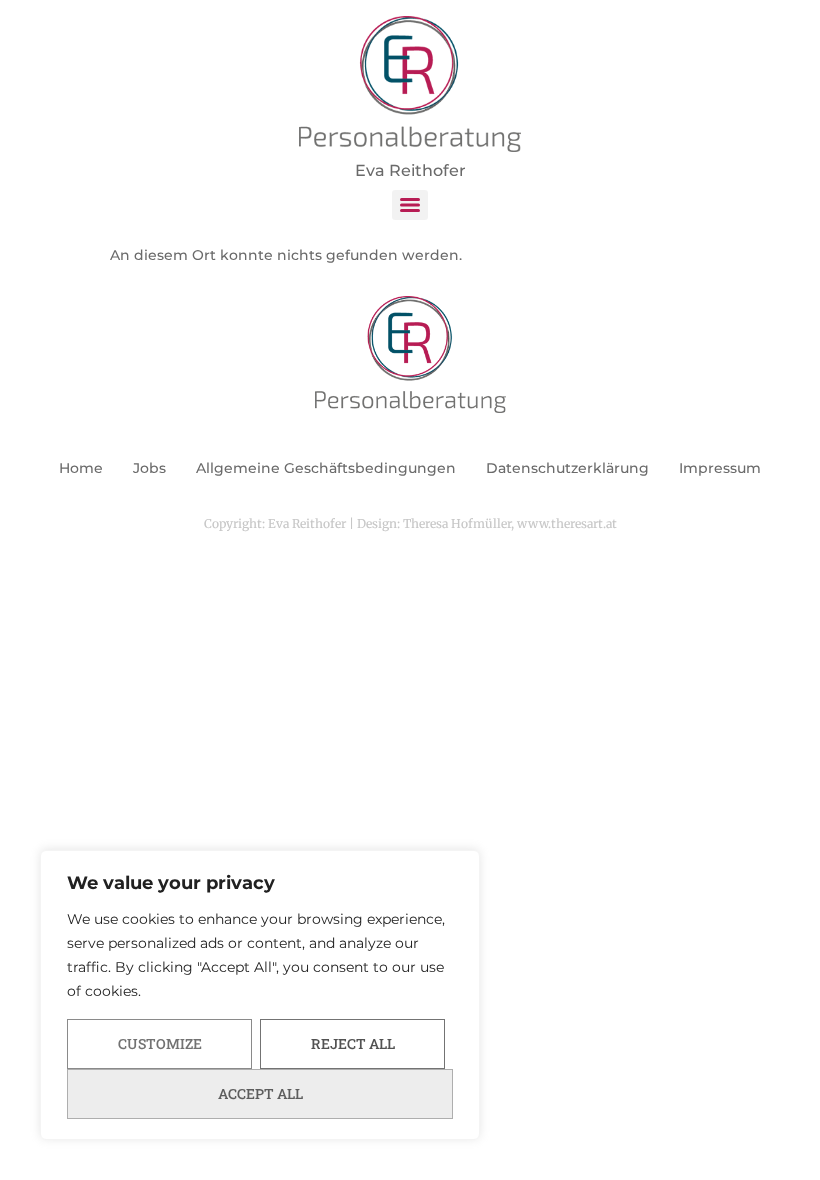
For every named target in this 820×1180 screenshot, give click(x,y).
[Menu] (410, 205)
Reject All (353, 1043)
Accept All (260, 1093)
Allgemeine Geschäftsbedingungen (326, 468)
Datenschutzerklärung (567, 468)
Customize (160, 1043)
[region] (260, 995)
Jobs (149, 468)
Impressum (720, 468)
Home (81, 468)
